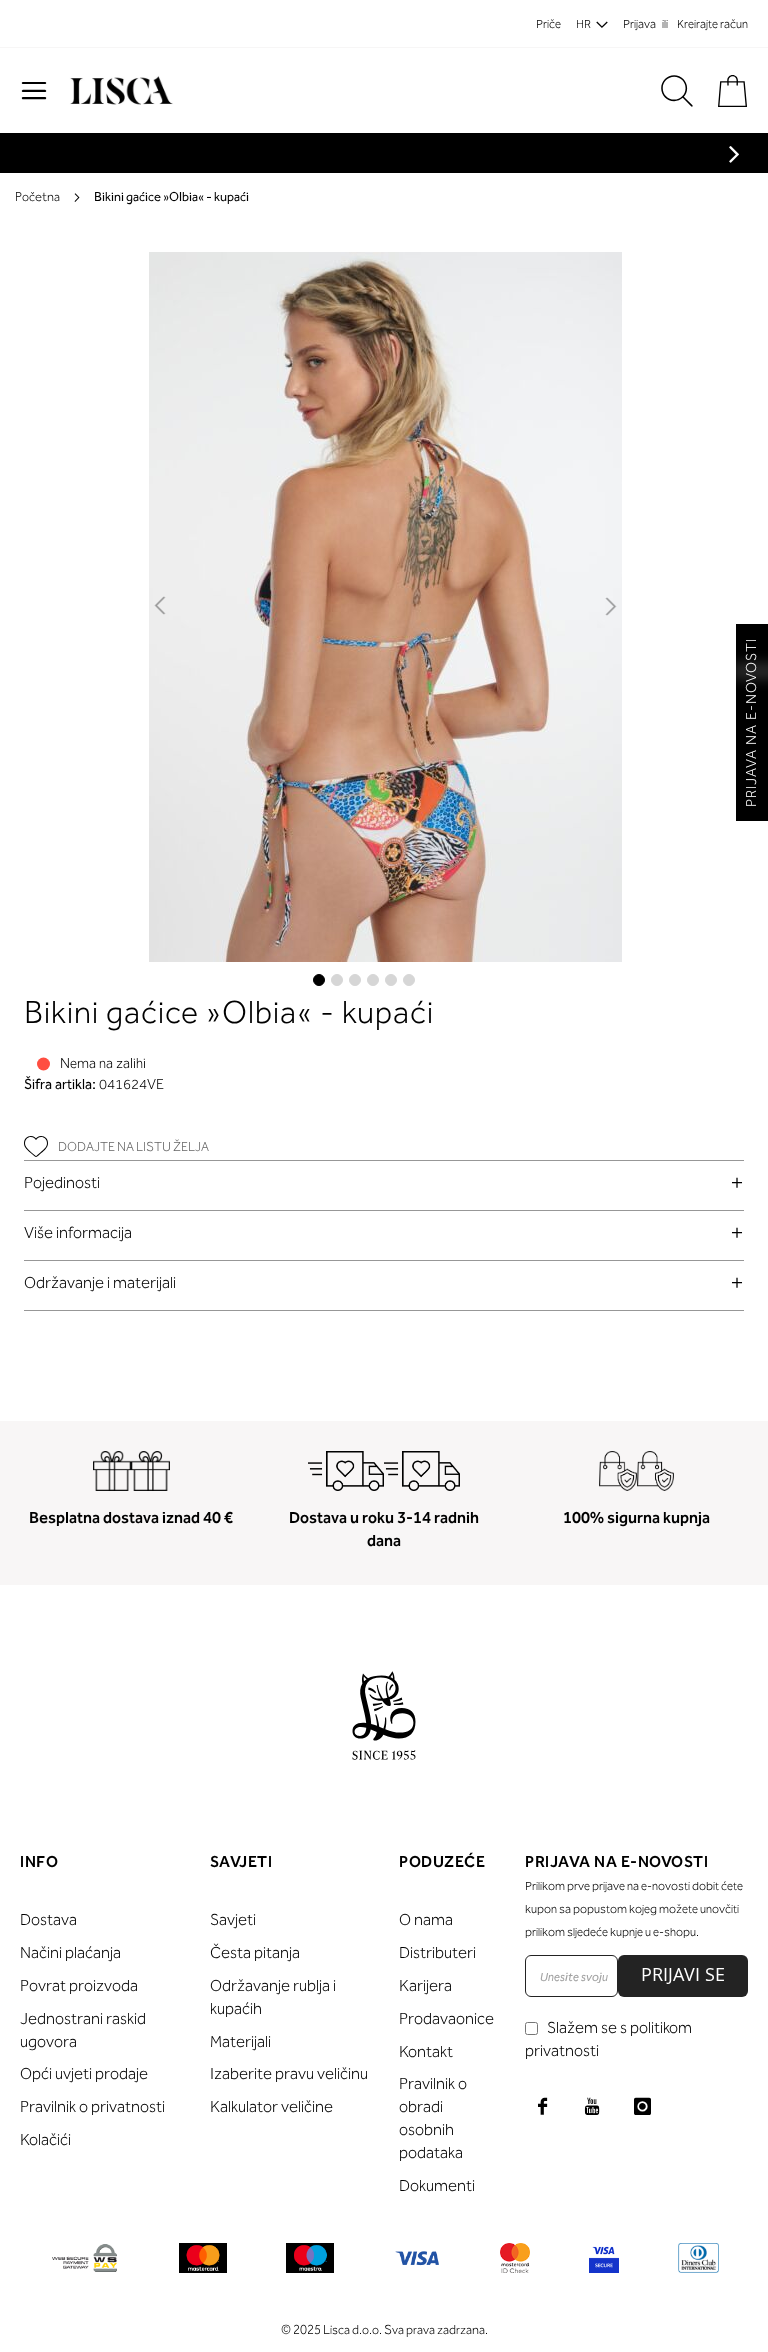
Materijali (240, 2041)
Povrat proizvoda (79, 1985)
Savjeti (233, 1919)
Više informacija (78, 1232)
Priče (548, 24)
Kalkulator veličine (271, 2106)
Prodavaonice (446, 2018)
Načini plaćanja (70, 1952)
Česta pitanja (255, 1952)
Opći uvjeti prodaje (84, 2073)
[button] (161, 607)
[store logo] (119, 91)
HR (583, 24)
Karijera (425, 1985)
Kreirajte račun (712, 24)
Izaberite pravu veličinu (289, 2073)
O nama (426, 1919)
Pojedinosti (62, 1182)
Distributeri (437, 1952)
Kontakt (426, 2051)
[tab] (384, 1182)
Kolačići (45, 2139)
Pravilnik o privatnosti (92, 2106)
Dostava (48, 1919)
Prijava (639, 24)
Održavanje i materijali (100, 1282)
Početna (37, 196)
